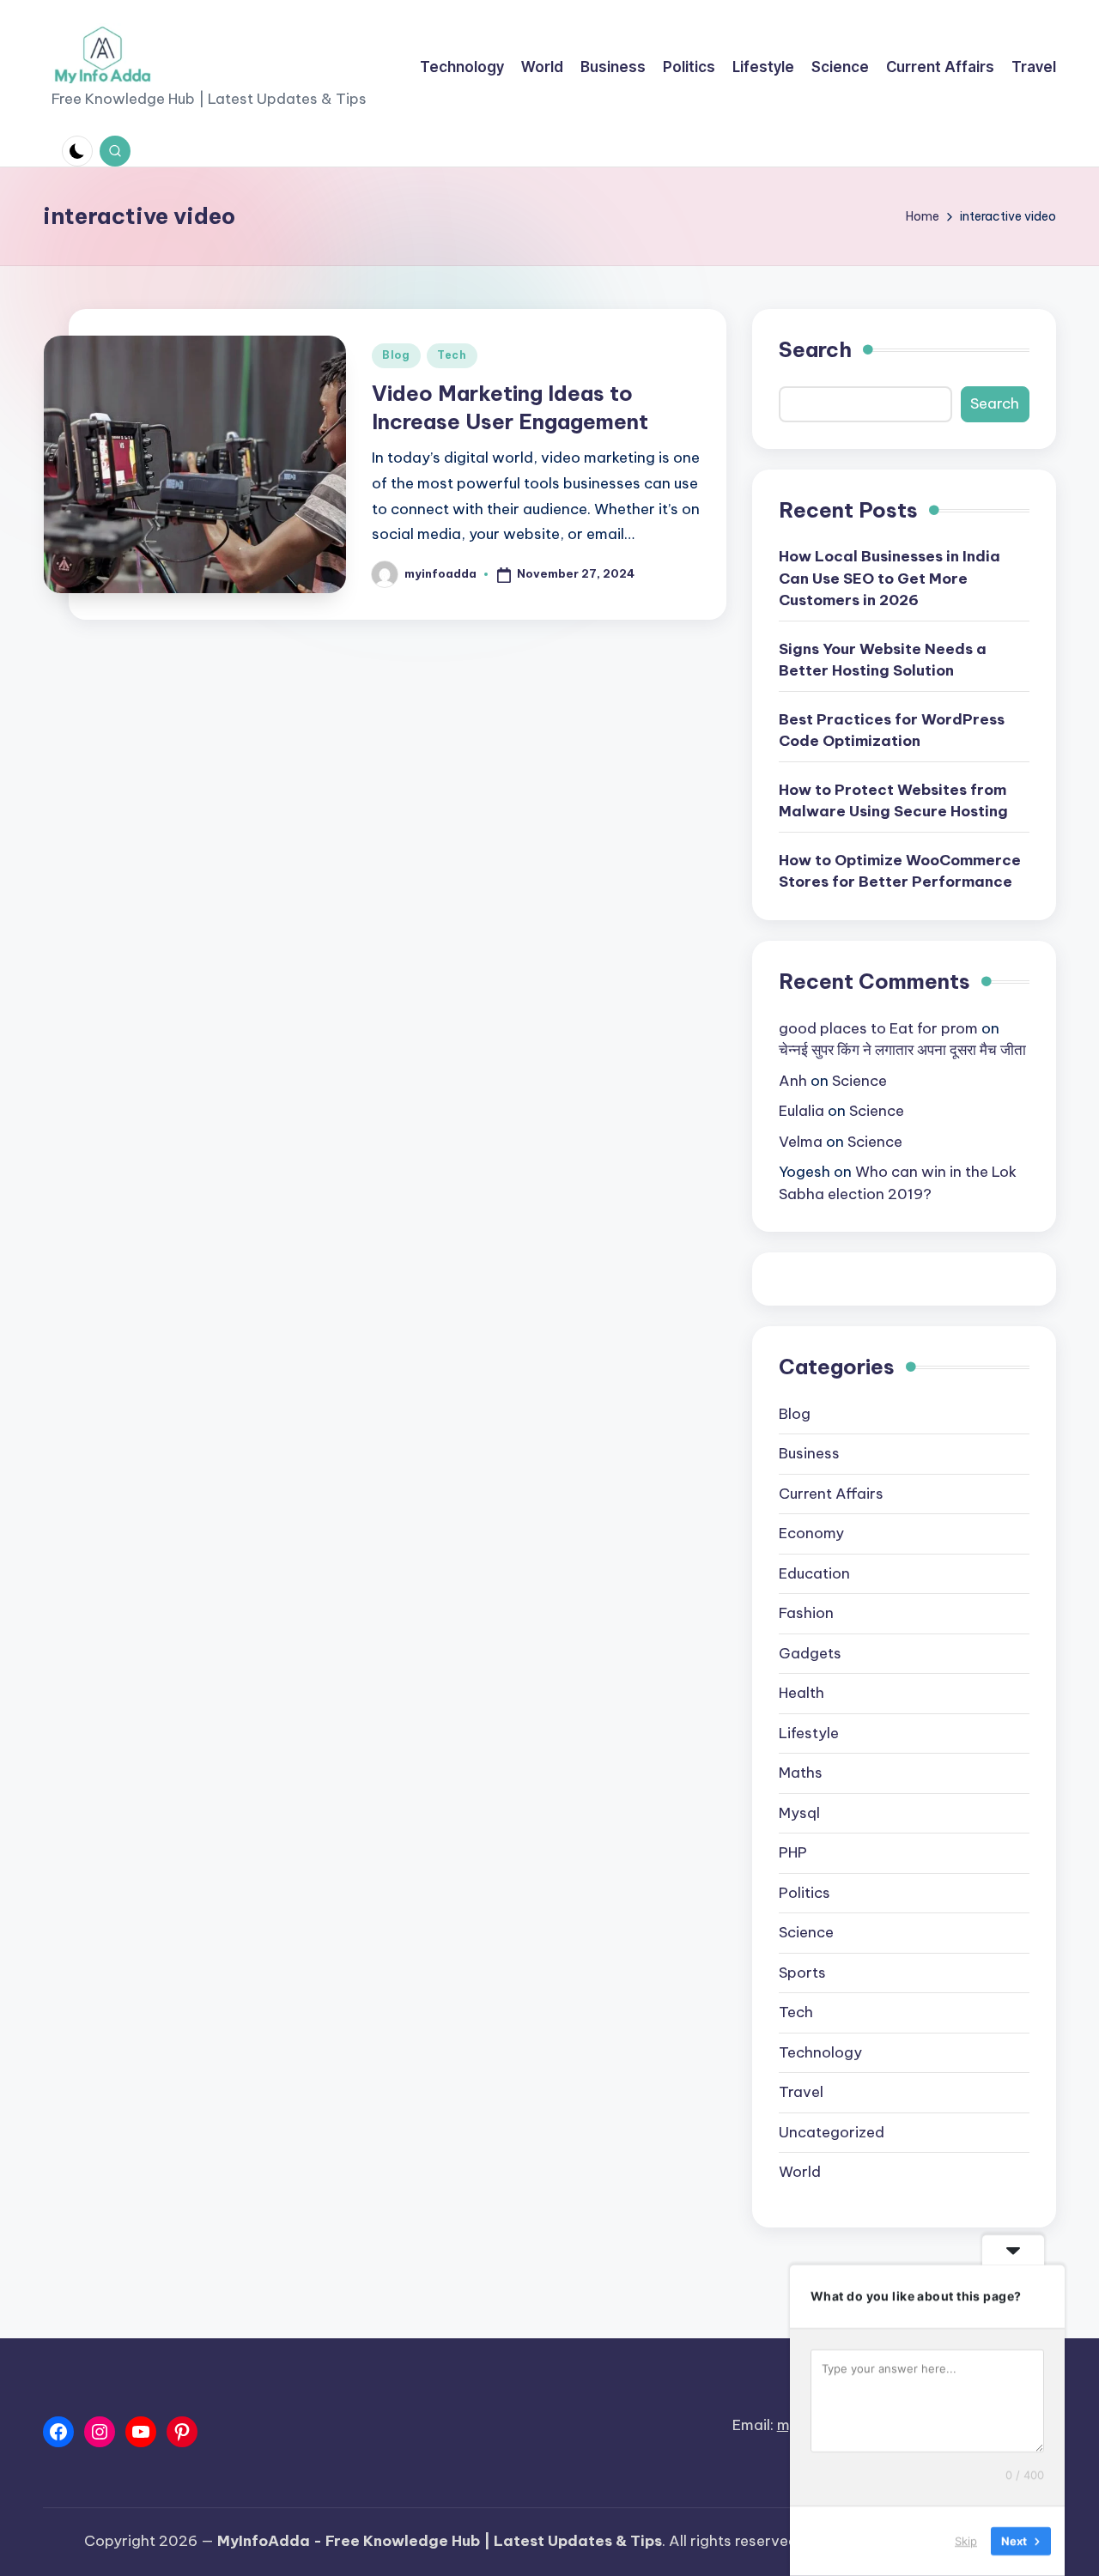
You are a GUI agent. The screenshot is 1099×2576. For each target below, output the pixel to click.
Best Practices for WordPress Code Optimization (892, 730)
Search (815, 349)
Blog (396, 355)
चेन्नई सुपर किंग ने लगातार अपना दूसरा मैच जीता (902, 1050)
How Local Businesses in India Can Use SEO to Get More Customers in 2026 (890, 578)
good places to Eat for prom (878, 1028)
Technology (820, 2052)
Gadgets (810, 1653)
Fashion (806, 1613)
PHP (793, 1852)
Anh (793, 1081)
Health (801, 1693)
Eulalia (801, 1111)
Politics (805, 1893)
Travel (801, 2092)
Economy (811, 1533)
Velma (801, 1142)
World (800, 2172)
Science (859, 1081)
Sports (802, 1973)
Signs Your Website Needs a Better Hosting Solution (883, 660)
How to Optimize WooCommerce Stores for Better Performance (900, 871)
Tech (452, 355)
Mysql (799, 1813)
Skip (966, 2541)
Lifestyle (809, 1733)
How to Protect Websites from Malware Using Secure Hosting (893, 801)
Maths (801, 1773)
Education (814, 1573)
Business (809, 1453)
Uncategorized (832, 2132)
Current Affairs (831, 1494)
